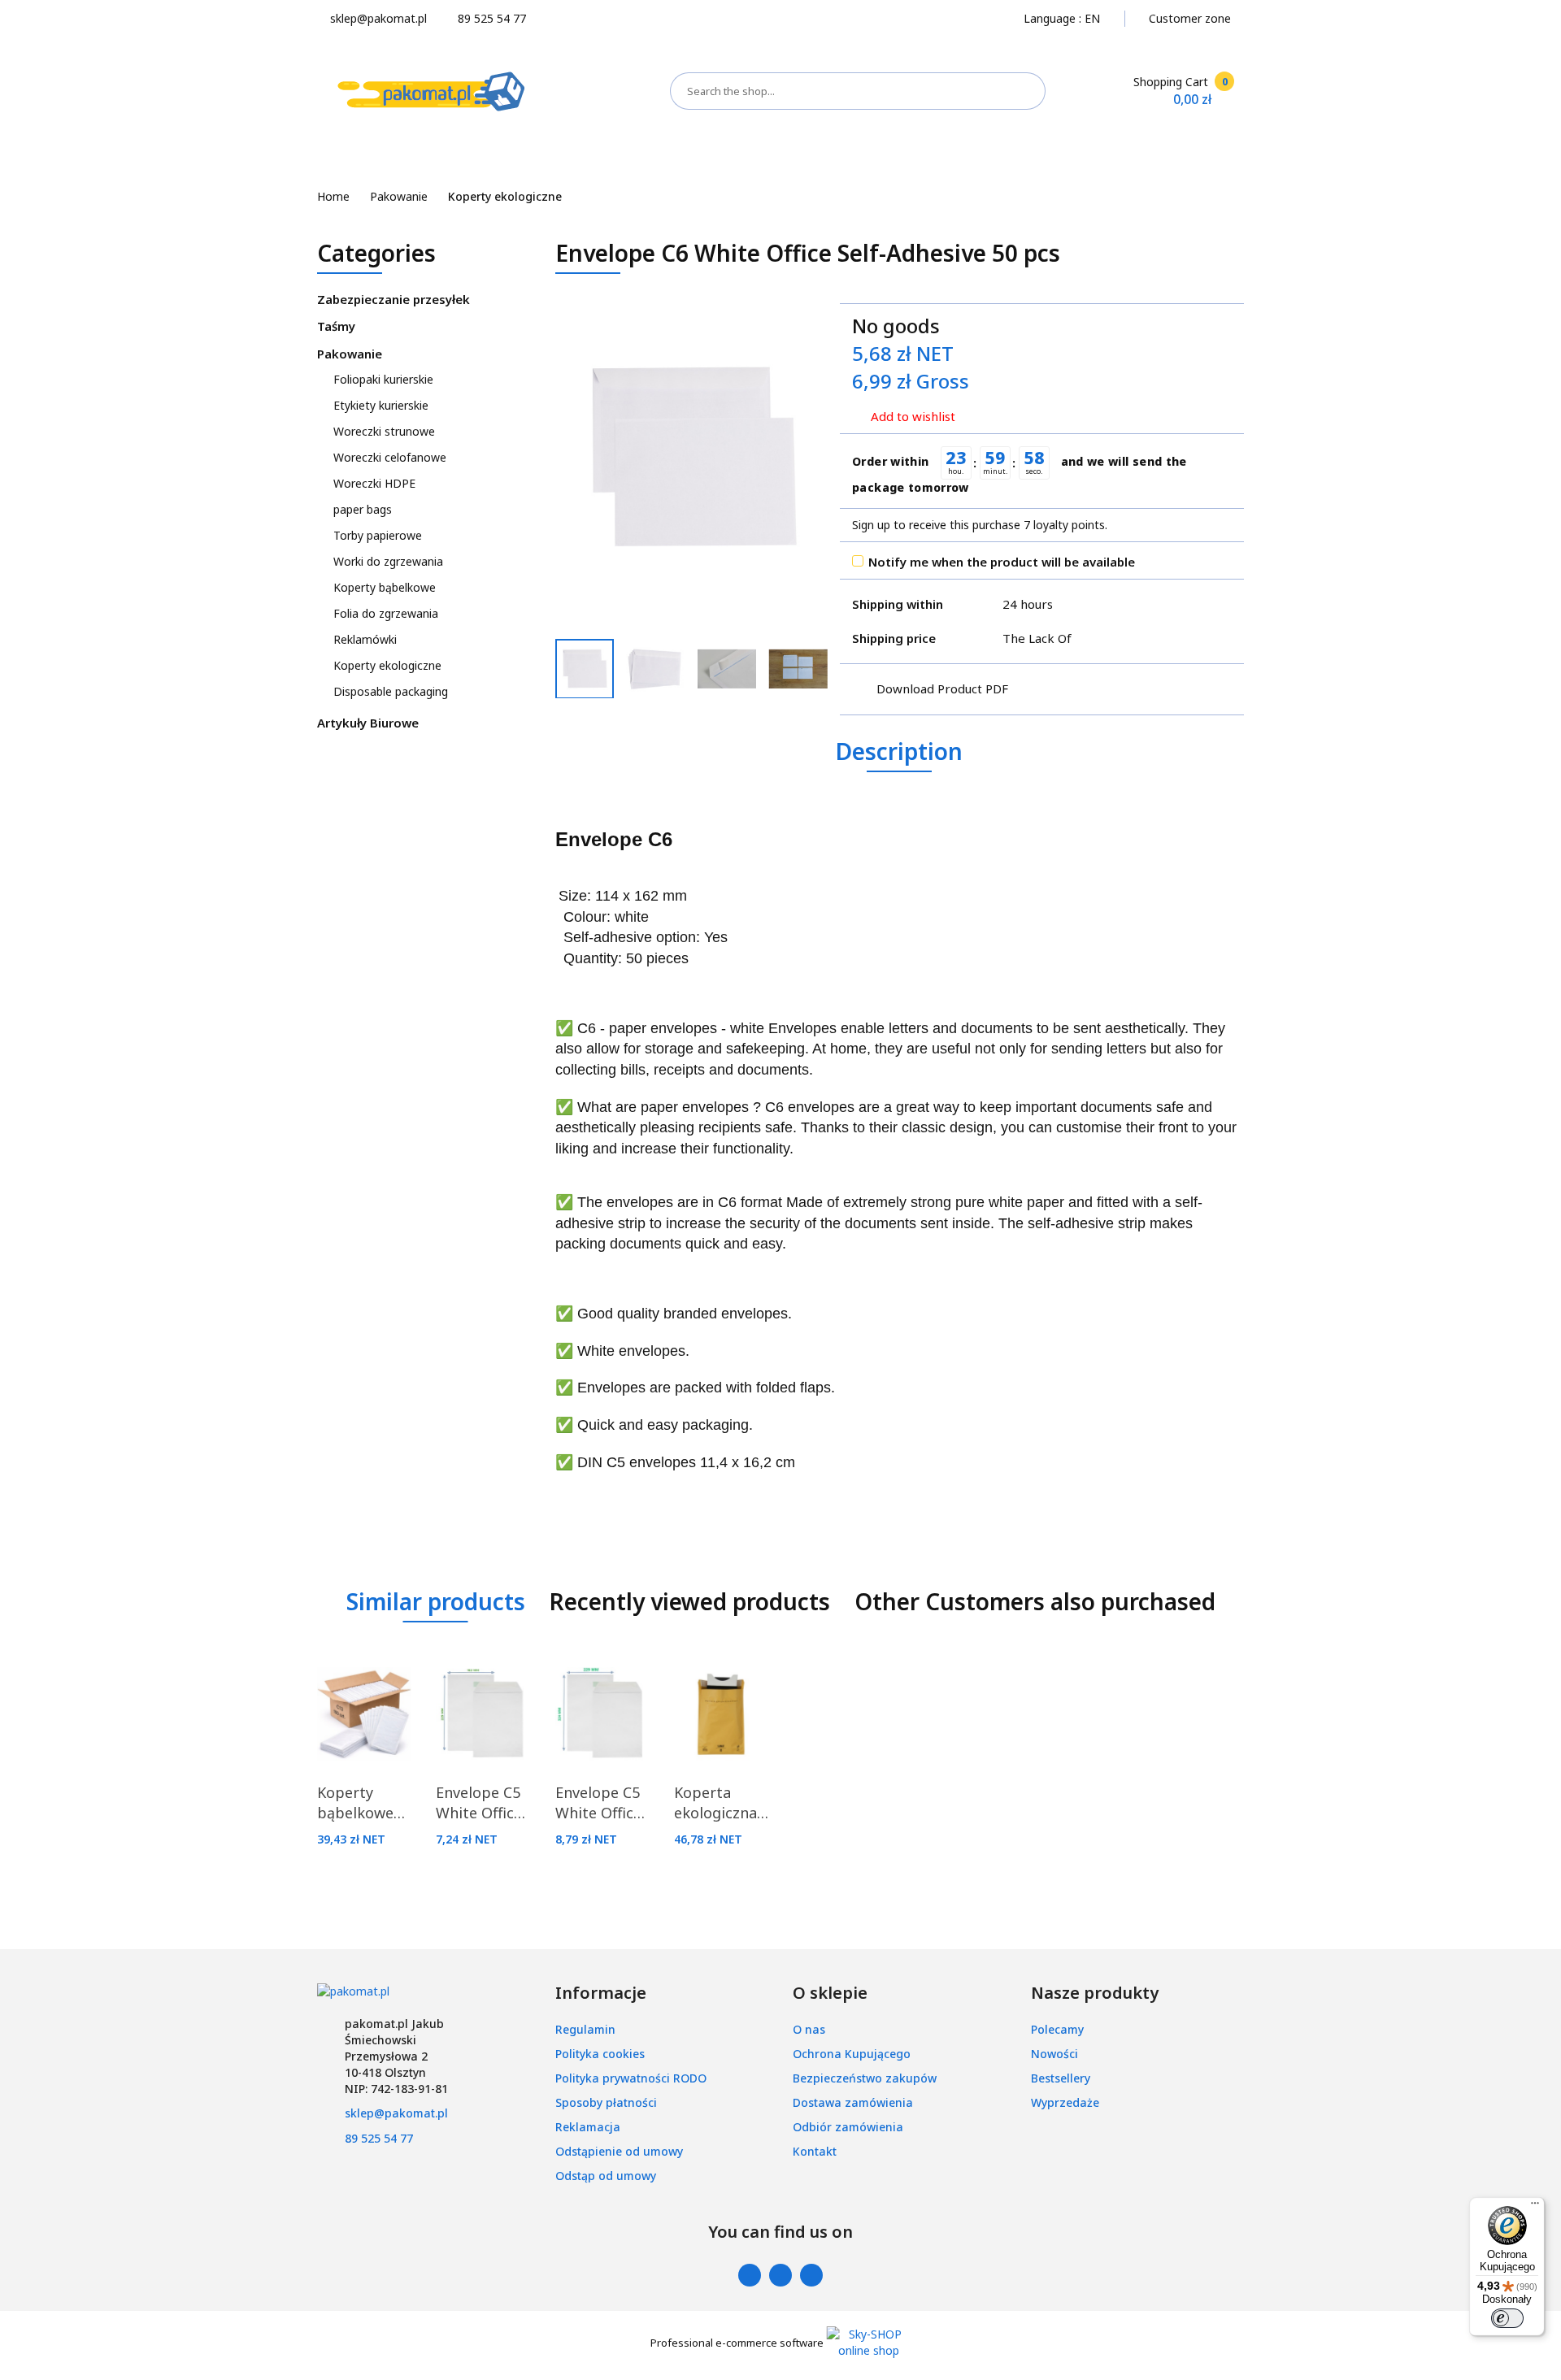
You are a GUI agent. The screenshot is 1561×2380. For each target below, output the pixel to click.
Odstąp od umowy (606, 2176)
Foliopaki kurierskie (385, 379)
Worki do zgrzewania (388, 561)
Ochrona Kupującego (852, 2054)
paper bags (364, 509)
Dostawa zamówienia (853, 2102)
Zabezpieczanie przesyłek (395, 299)
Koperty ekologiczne (387, 665)
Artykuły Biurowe (370, 723)
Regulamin (585, 2029)
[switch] (1507, 2318)
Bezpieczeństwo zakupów (865, 2078)
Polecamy (1057, 2029)
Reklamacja (588, 2127)
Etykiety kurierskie (383, 405)
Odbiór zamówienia (848, 2127)
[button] (601, 1993)
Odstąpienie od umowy (619, 2151)
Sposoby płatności (606, 2102)
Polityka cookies (600, 2054)
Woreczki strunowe (386, 431)
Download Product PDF (942, 688)
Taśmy (338, 326)
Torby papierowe (379, 535)
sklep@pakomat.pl (396, 2113)
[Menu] (1535, 2207)
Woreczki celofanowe (391, 457)
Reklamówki (365, 639)
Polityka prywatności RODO (631, 2078)
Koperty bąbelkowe (385, 587)
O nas (809, 2029)
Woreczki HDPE (374, 483)
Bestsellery (1061, 2078)
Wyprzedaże (1065, 2102)
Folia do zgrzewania (386, 613)
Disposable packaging (392, 691)
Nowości (1054, 2054)
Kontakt (815, 2151)
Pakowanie (351, 354)
